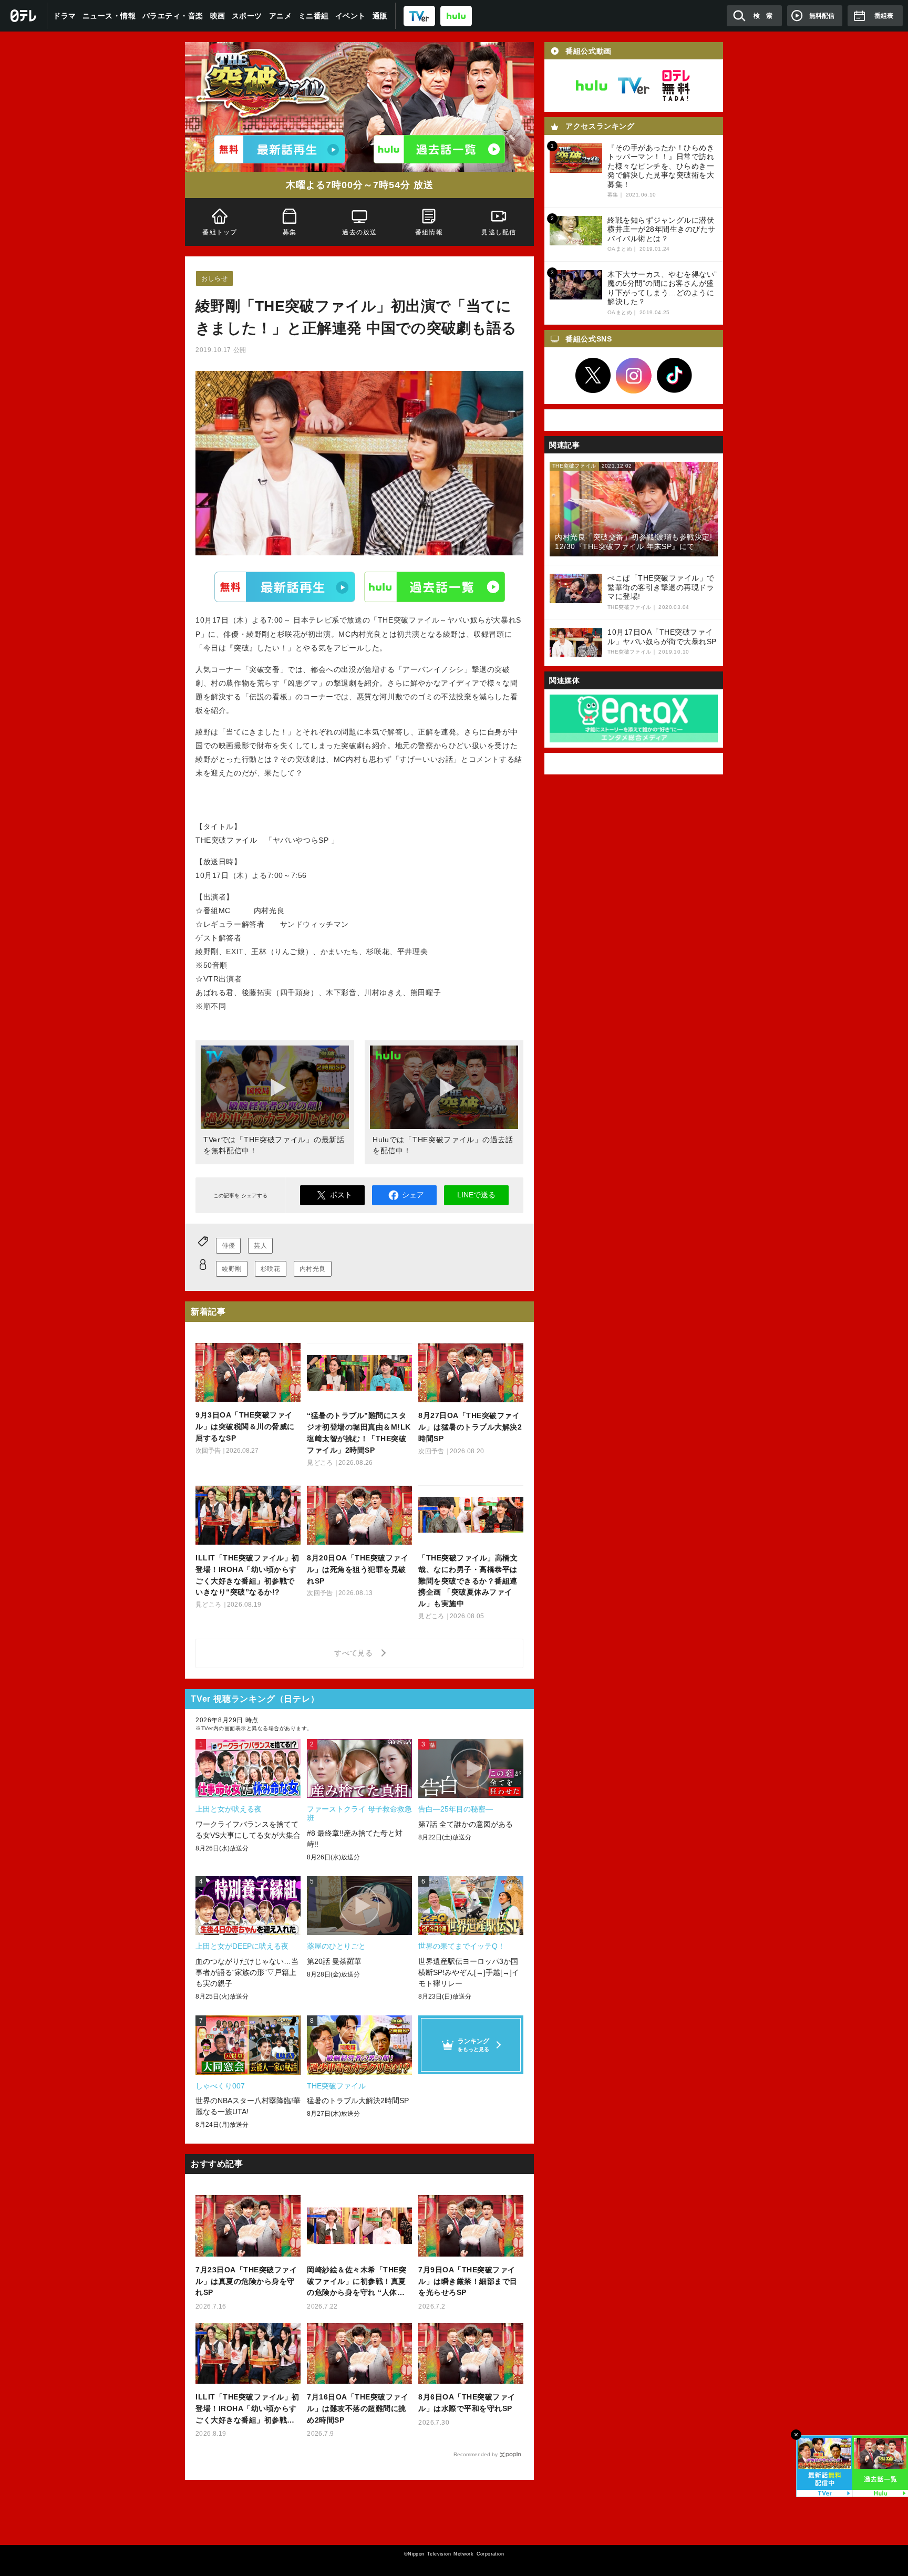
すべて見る (355, 1653)
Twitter (593, 376)
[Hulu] (439, 149)
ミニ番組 (314, 16)
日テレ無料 (676, 86)
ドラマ (65, 16)
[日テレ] (24, 16)
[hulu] (456, 15)
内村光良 (313, 1269)
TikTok (675, 376)
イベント (350, 16)
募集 (290, 232)
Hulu (435, 587)
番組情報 (429, 232)
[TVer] (419, 15)
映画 (218, 16)
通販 (380, 16)
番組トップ (220, 232)
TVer (285, 587)
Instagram (634, 376)
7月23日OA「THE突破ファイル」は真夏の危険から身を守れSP (246, 2281)
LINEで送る (476, 1195)
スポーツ (247, 16)
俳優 (228, 1246)
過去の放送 (359, 232)
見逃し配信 (499, 232)
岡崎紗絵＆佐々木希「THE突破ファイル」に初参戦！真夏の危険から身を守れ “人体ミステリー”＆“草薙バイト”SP (357, 2282)
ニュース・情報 (109, 16)
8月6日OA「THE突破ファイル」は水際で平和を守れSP (467, 2403)
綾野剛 (232, 1269)
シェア (413, 1195)
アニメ (281, 16)
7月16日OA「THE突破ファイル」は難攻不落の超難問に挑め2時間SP (358, 2408)
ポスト (341, 1195)
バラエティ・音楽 (173, 16)
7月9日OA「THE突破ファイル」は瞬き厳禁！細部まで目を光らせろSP (468, 2281)
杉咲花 (271, 1269)
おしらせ (214, 278)
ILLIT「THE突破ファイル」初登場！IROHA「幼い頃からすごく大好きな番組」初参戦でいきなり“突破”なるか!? (247, 2409)
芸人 (260, 1246)
